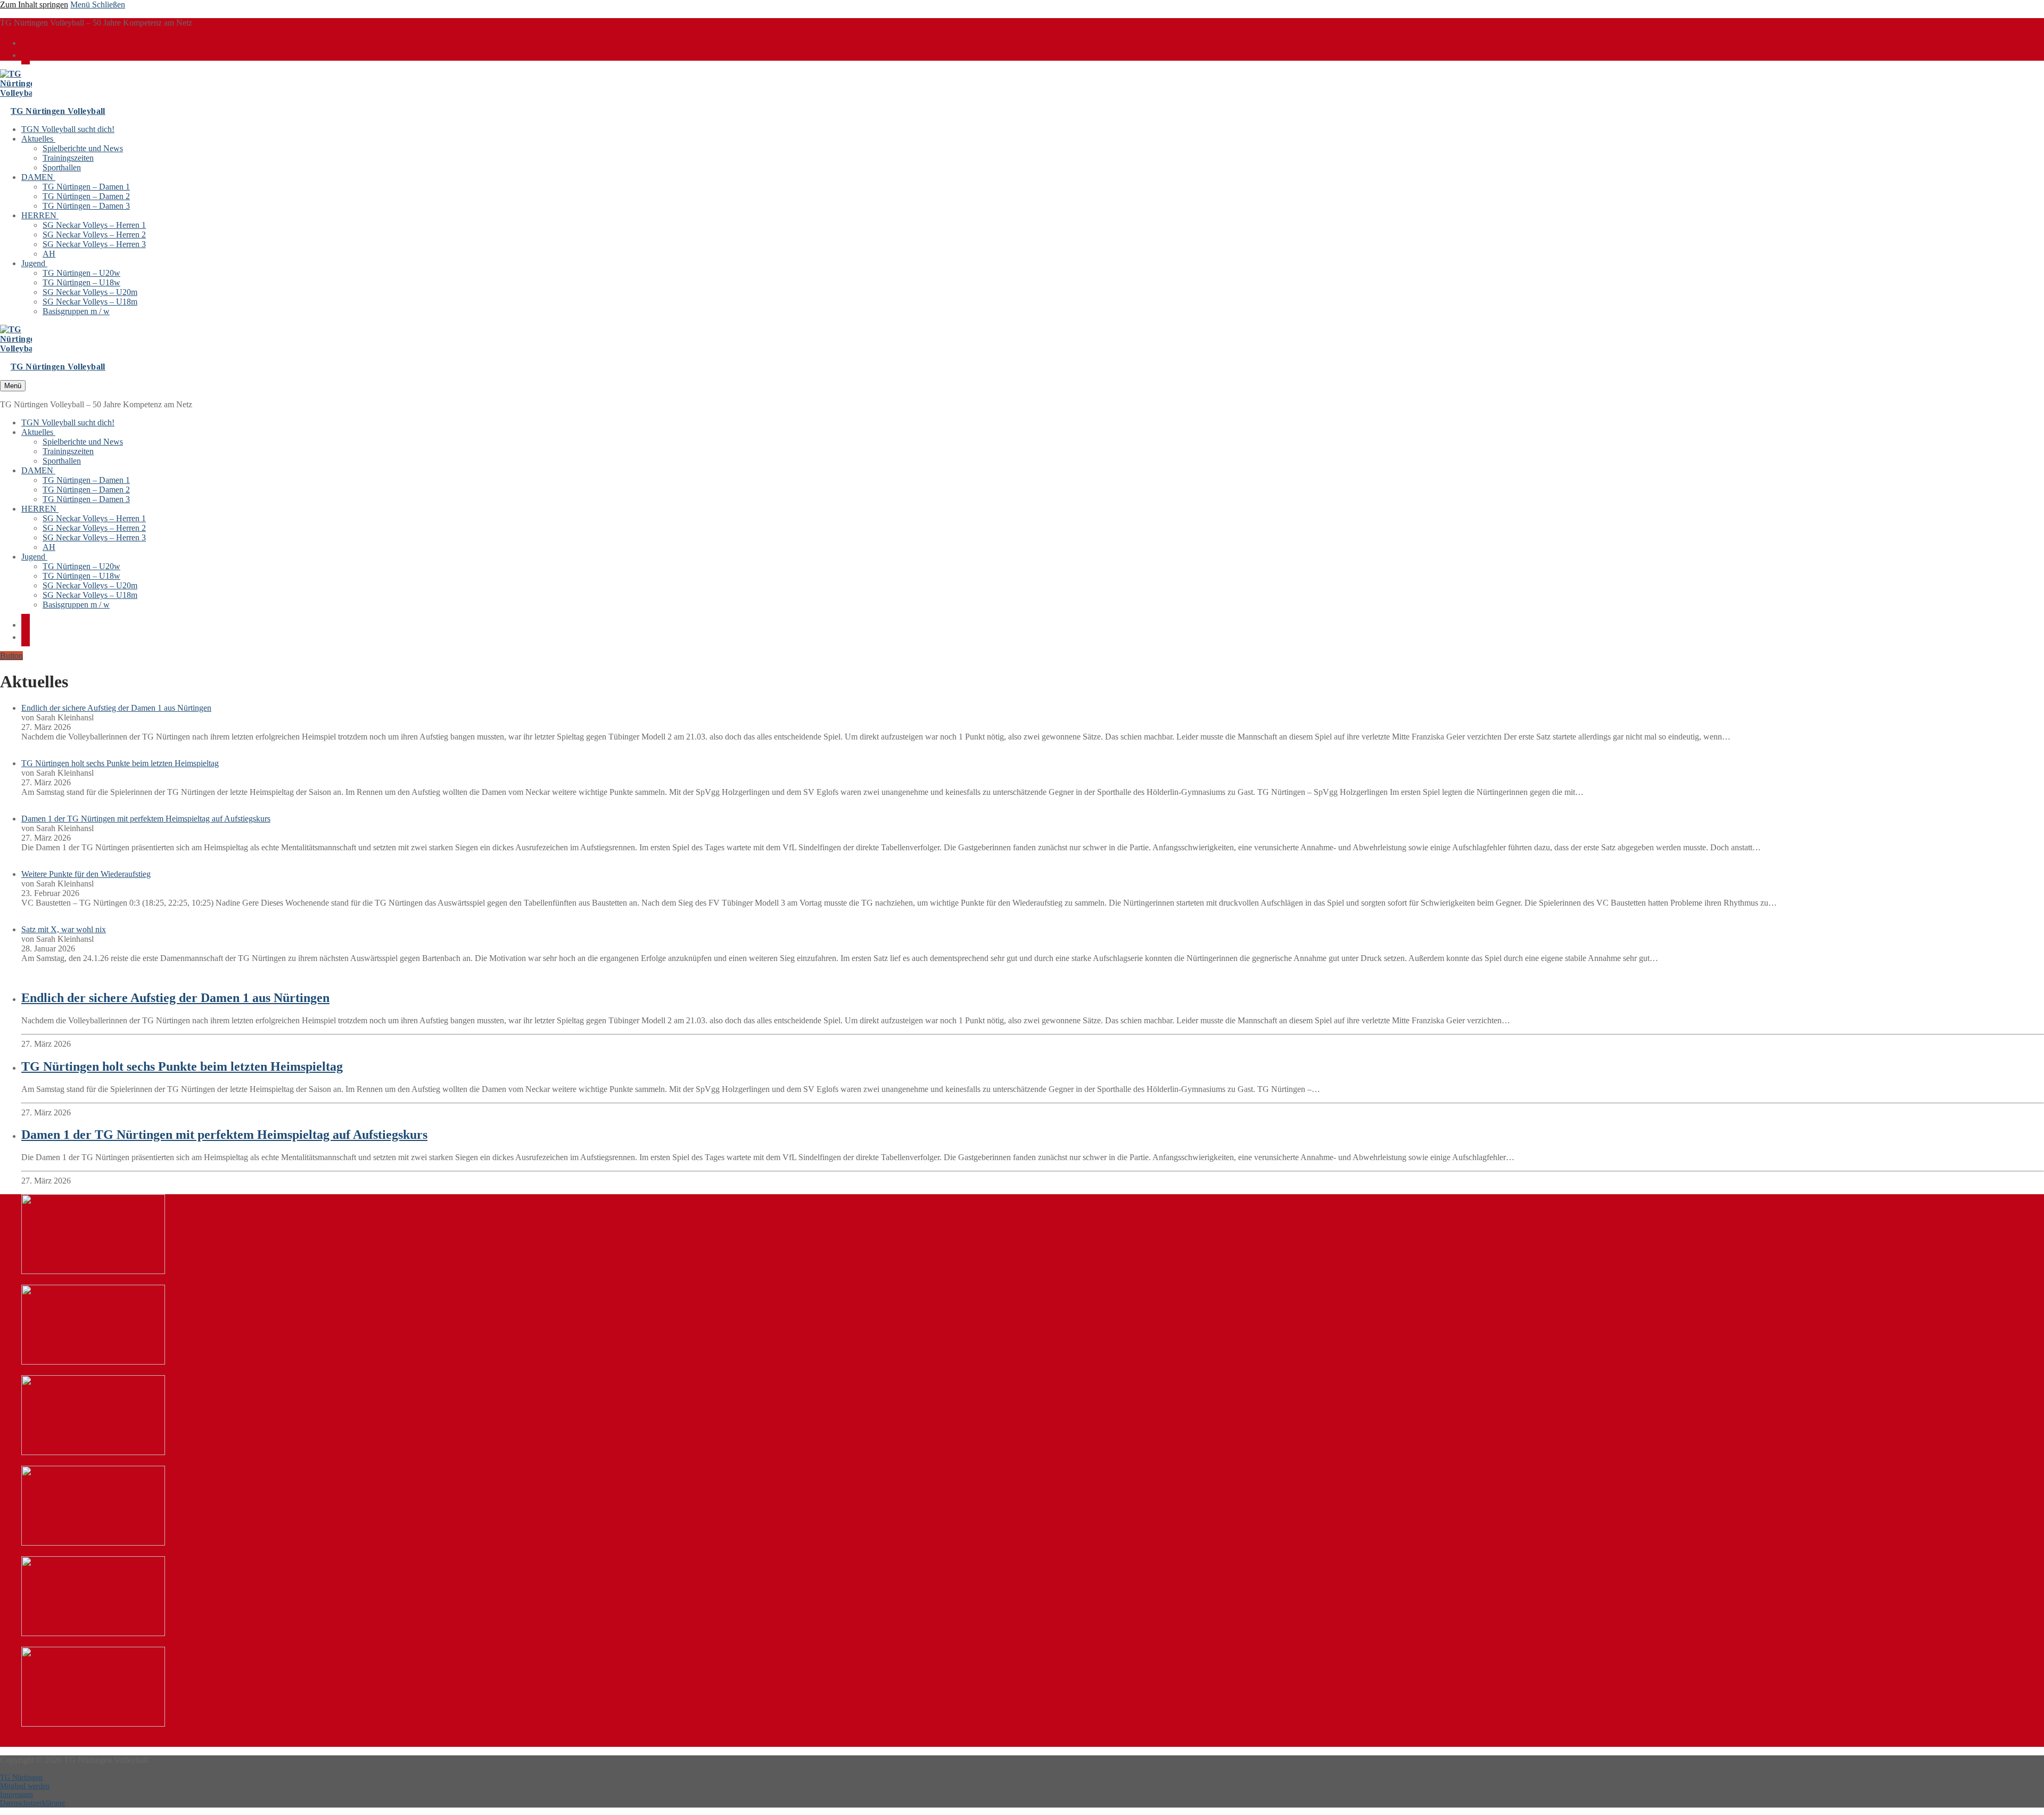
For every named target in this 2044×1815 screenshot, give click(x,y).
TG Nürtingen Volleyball (58, 111)
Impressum (17, 1795)
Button (11, 656)
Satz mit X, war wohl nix (64, 929)
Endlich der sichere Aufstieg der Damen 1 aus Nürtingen (116, 708)
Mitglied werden (25, 1786)
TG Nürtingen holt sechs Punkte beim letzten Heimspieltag (120, 763)
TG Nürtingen (21, 1777)
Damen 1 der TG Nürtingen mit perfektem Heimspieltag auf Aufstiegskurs (146, 819)
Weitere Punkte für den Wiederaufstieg (86, 874)
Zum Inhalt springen (34, 5)
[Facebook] (26, 42)
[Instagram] (26, 54)
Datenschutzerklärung (32, 1803)
